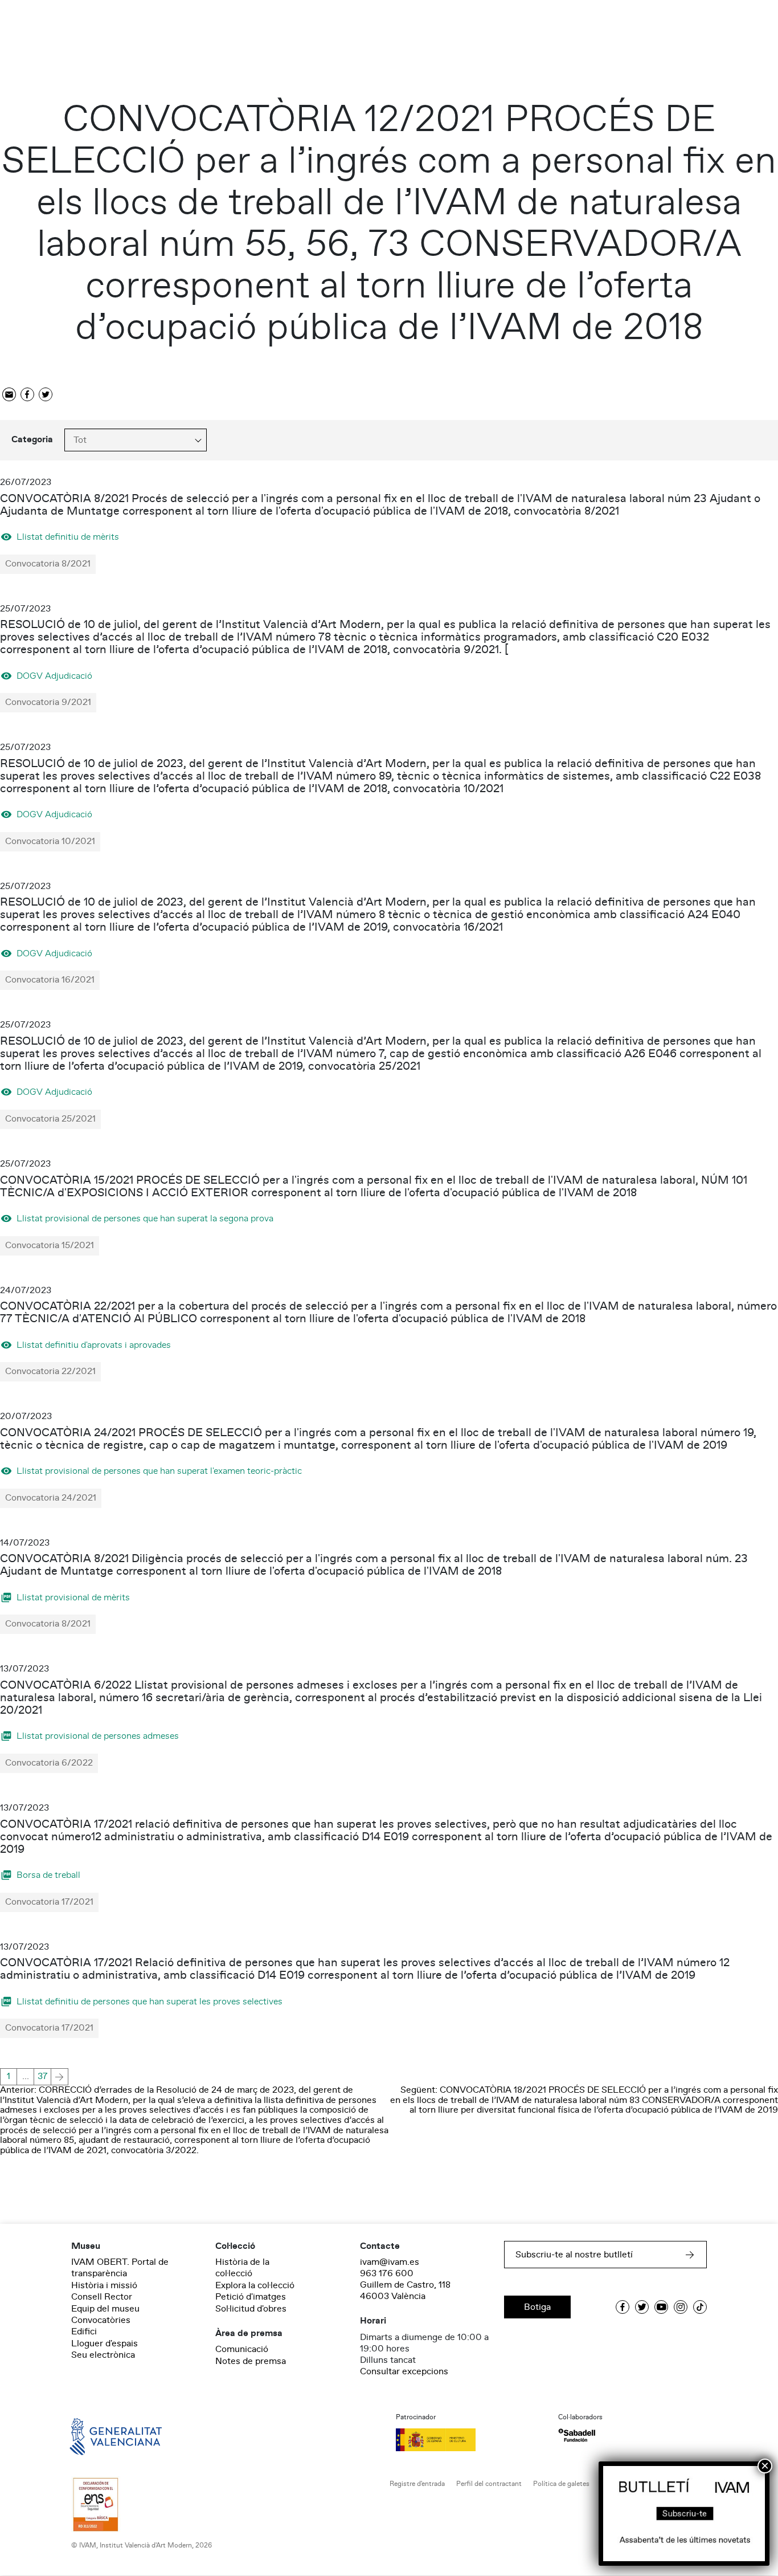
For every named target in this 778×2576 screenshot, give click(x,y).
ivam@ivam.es (390, 2262)
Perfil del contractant (489, 2484)
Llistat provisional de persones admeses (98, 1736)
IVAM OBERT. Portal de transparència (120, 2268)
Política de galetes (561, 2484)
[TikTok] (700, 2307)
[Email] (9, 395)
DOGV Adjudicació (54, 676)
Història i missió (104, 2285)
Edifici (84, 2332)
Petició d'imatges (251, 2297)
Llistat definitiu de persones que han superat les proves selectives (150, 2001)
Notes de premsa (251, 2361)
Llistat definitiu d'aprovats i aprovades (94, 1345)
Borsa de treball (48, 1875)
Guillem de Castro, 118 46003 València (405, 2290)
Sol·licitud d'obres (251, 2309)
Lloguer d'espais (105, 2343)
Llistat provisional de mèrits (73, 1597)
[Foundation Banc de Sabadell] (577, 2436)
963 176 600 (387, 2273)
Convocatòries (101, 2320)
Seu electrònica (103, 2355)
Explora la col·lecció (255, 2285)
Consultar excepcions (404, 2371)
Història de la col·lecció (242, 2268)
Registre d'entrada (417, 2484)
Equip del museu (105, 2309)
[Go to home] (100, 2435)
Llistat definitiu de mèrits (68, 537)
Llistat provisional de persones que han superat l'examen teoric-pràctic (159, 1471)
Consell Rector (102, 2297)
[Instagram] (681, 2307)
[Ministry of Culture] (470, 2440)
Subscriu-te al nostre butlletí (574, 2255)
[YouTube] (661, 2307)
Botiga (537, 2307)
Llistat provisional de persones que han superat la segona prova (145, 1218)
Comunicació (242, 2349)
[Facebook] (27, 395)
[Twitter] (46, 395)
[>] (60, 2077)
